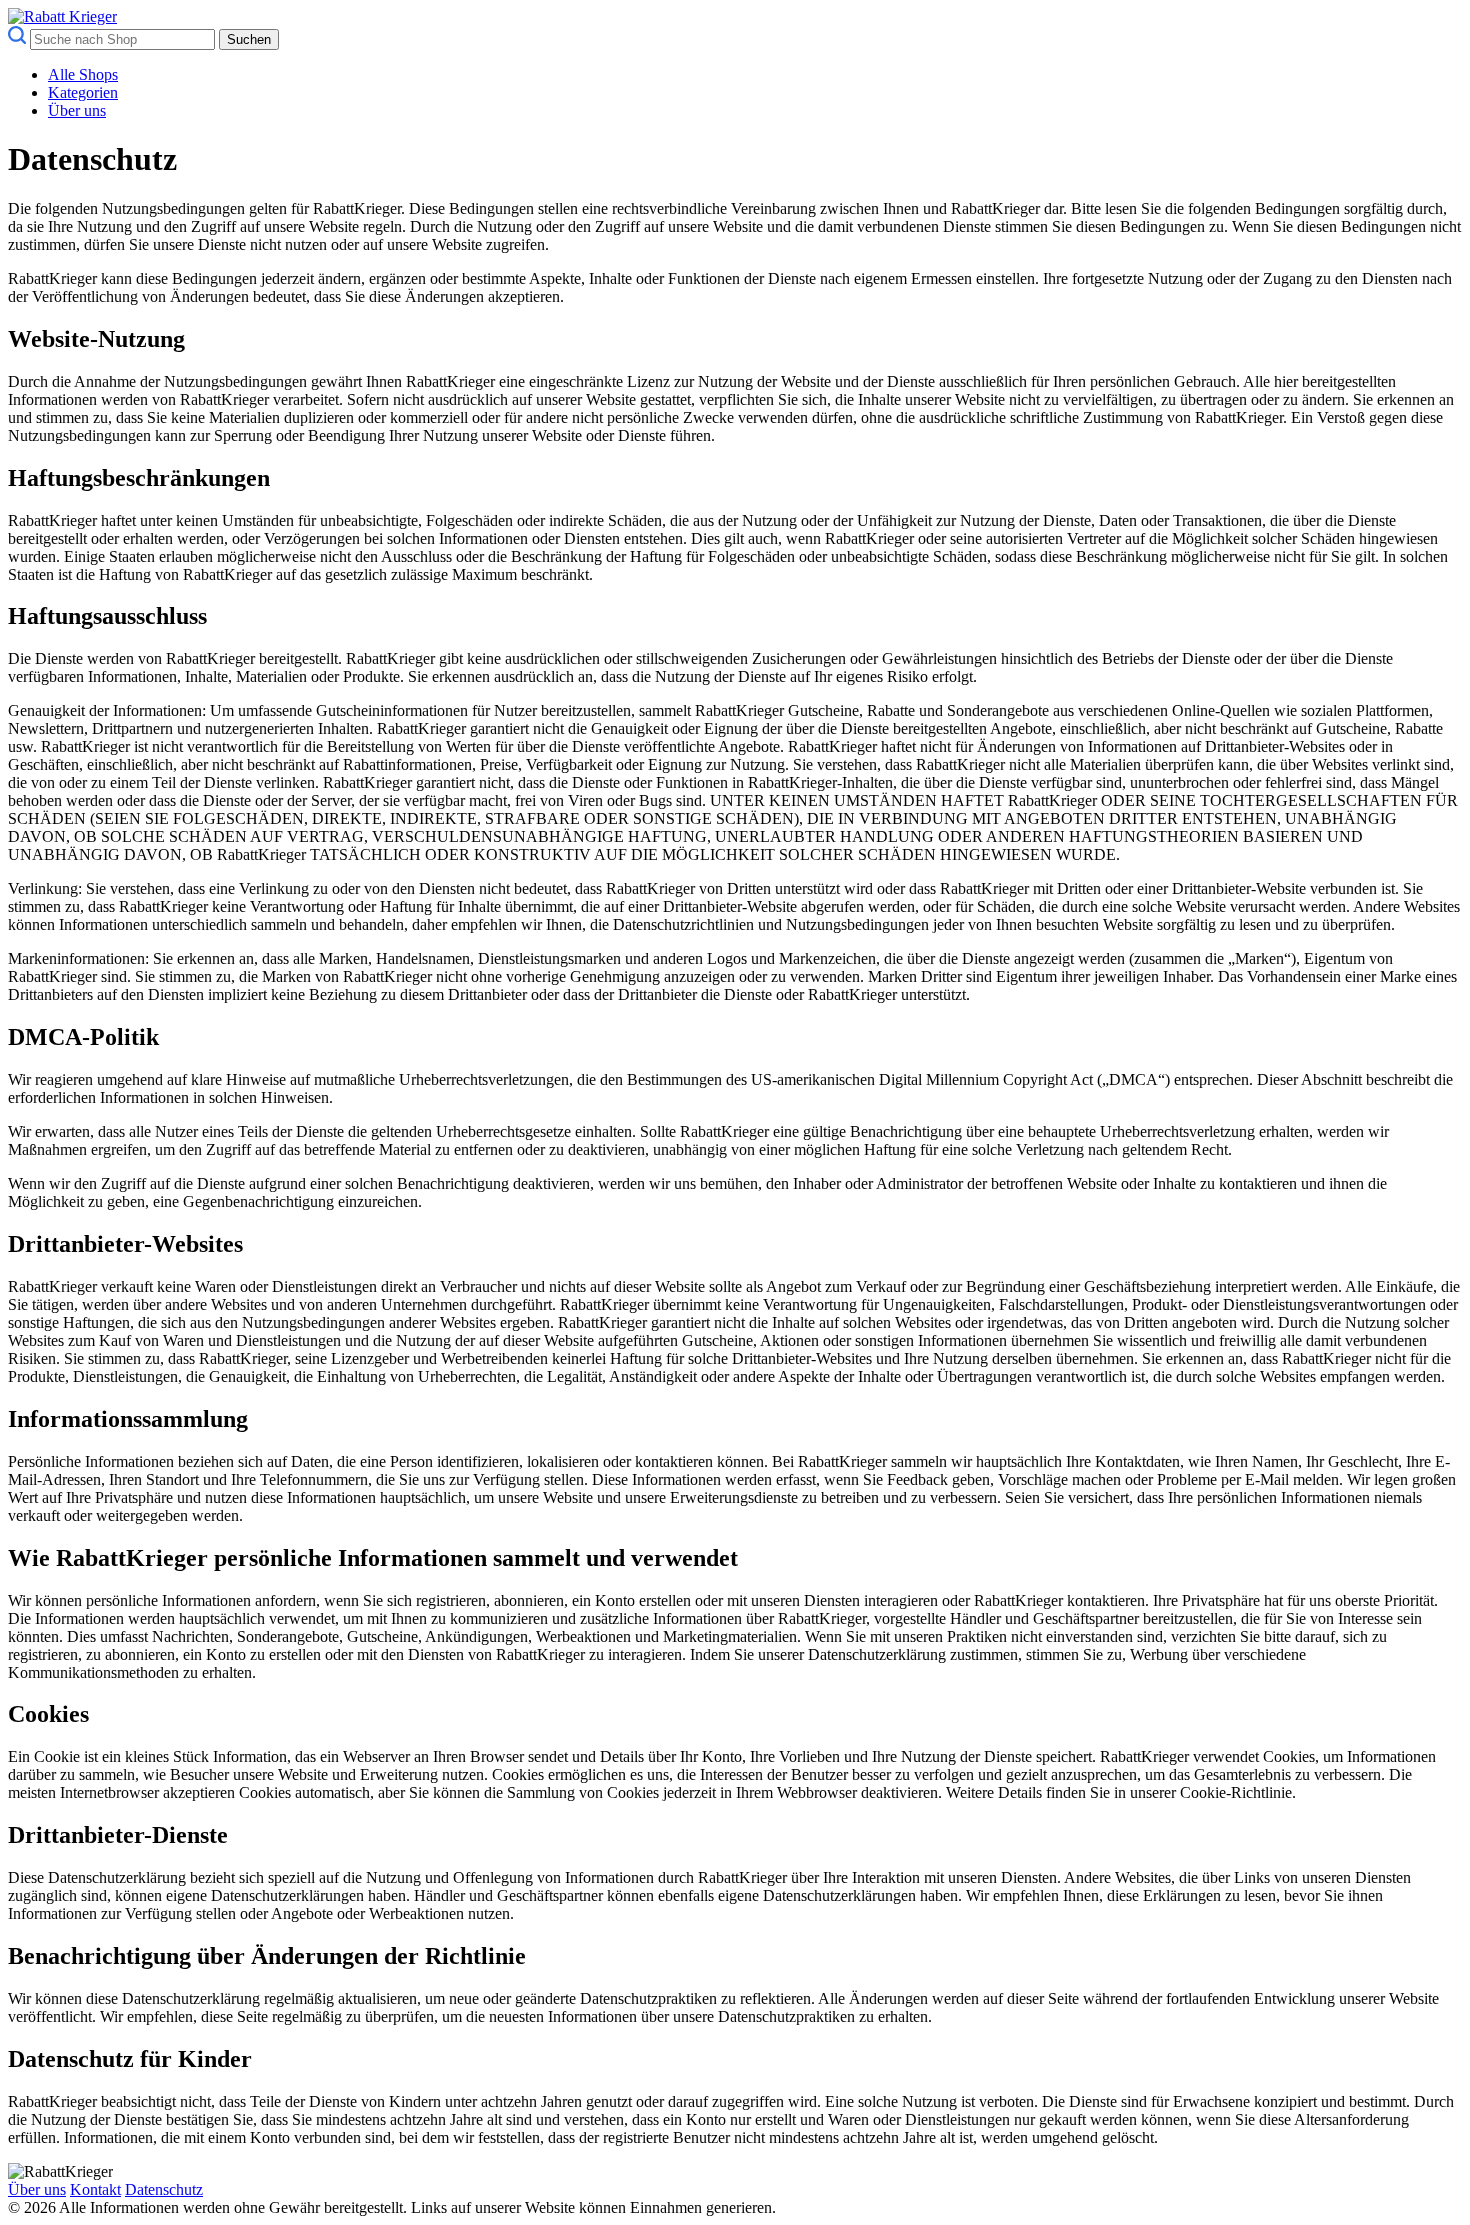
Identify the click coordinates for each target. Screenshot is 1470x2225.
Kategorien (83, 92)
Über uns (77, 110)
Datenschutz (164, 2189)
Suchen (249, 39)
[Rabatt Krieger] (62, 16)
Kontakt (95, 2189)
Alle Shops (83, 74)
